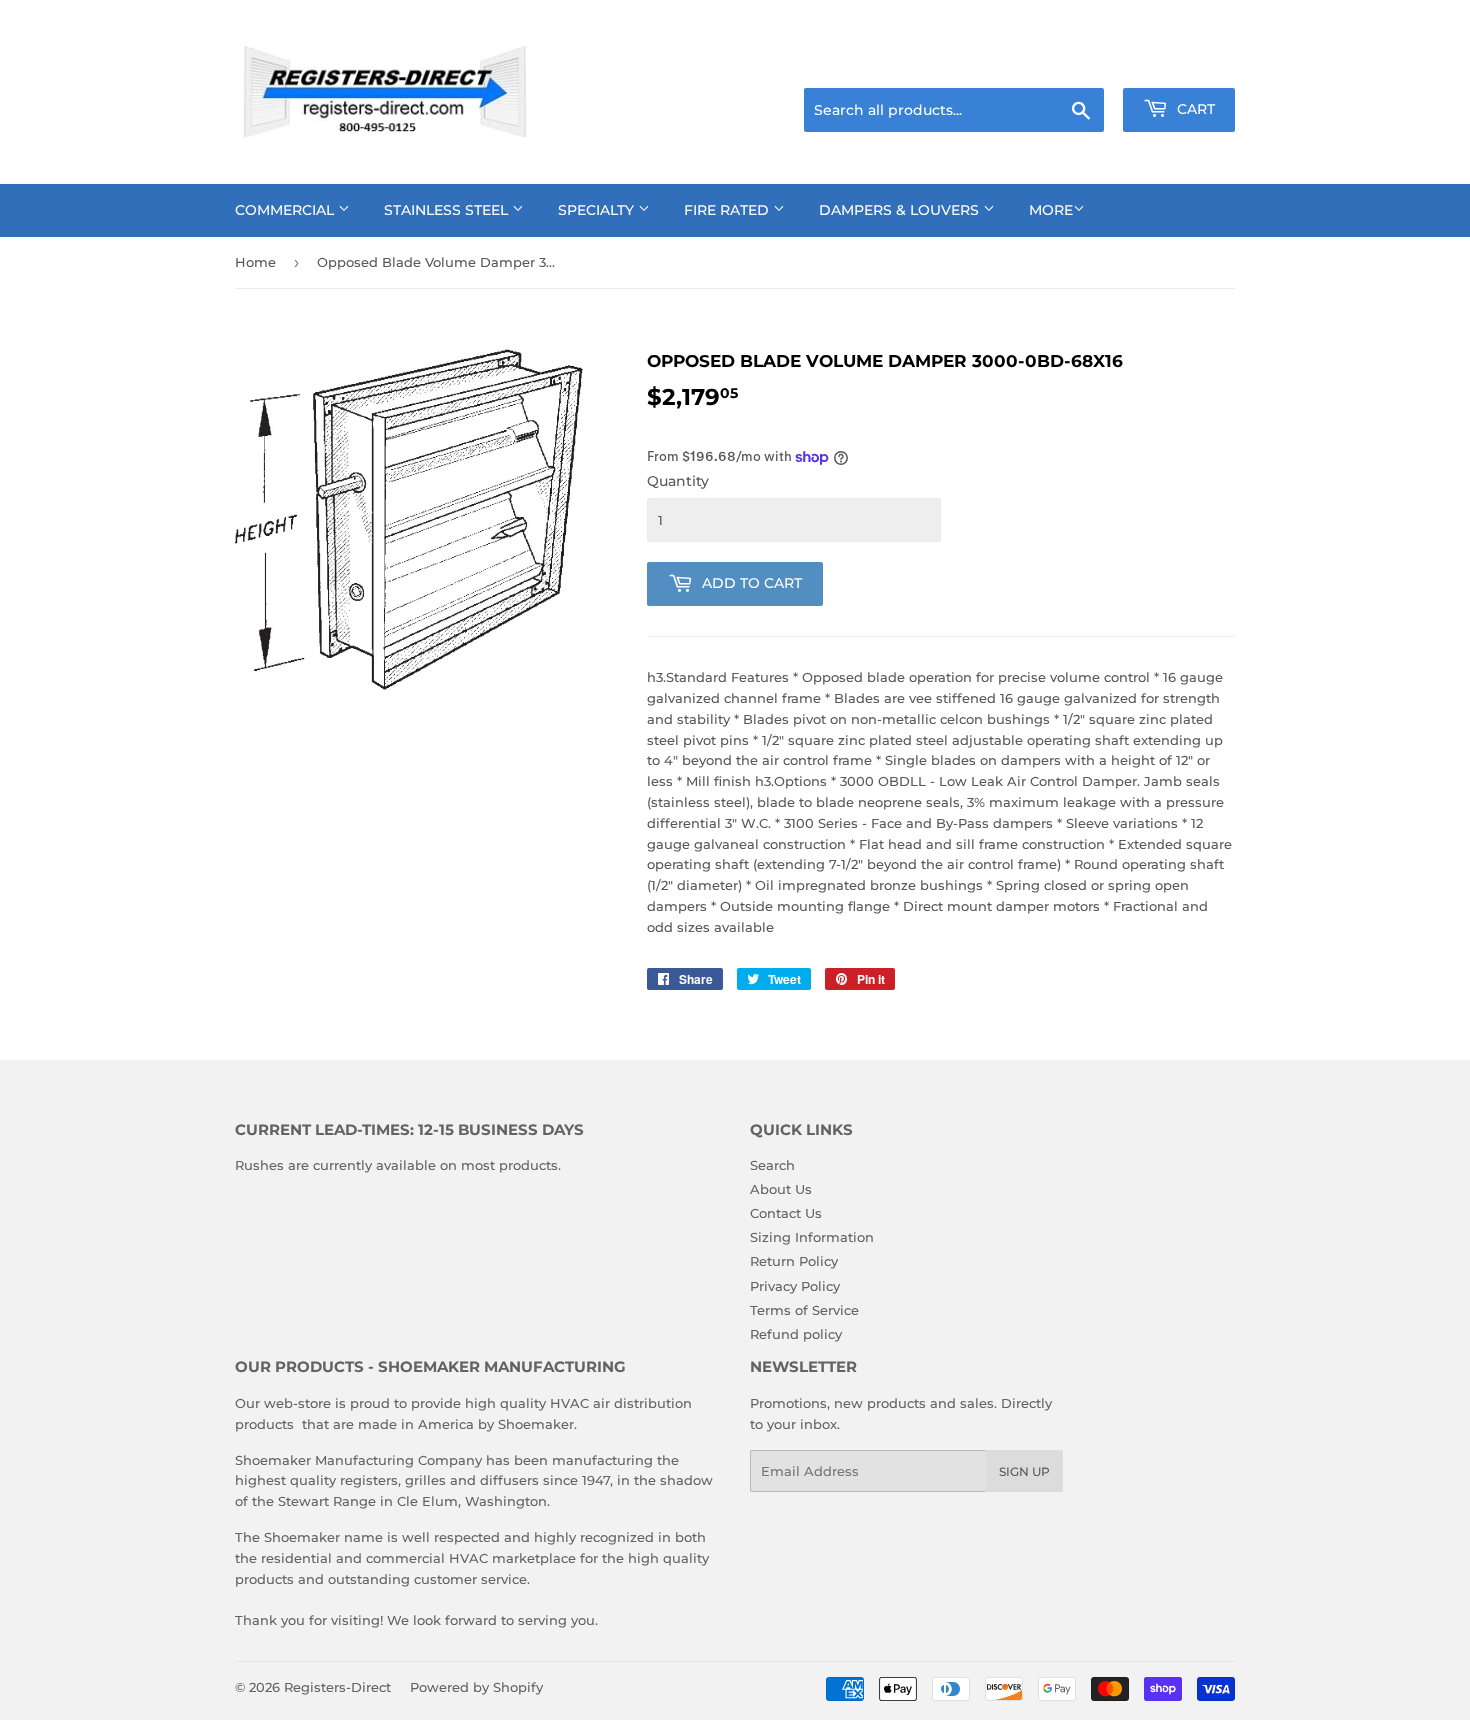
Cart (1194, 109)
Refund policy (796, 1334)
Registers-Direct (337, 1687)
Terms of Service (804, 1310)
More (1051, 210)
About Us (781, 1189)
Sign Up (1024, 1471)
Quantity (678, 481)
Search (772, 1165)
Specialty (598, 210)
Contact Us (786, 1213)
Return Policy (794, 1261)
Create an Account (1180, 63)
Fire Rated (728, 210)
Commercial (286, 210)
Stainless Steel (448, 210)
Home (255, 262)
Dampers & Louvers (901, 210)
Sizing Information (812, 1237)
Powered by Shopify (476, 1687)
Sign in (1077, 63)
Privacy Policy (795, 1286)
